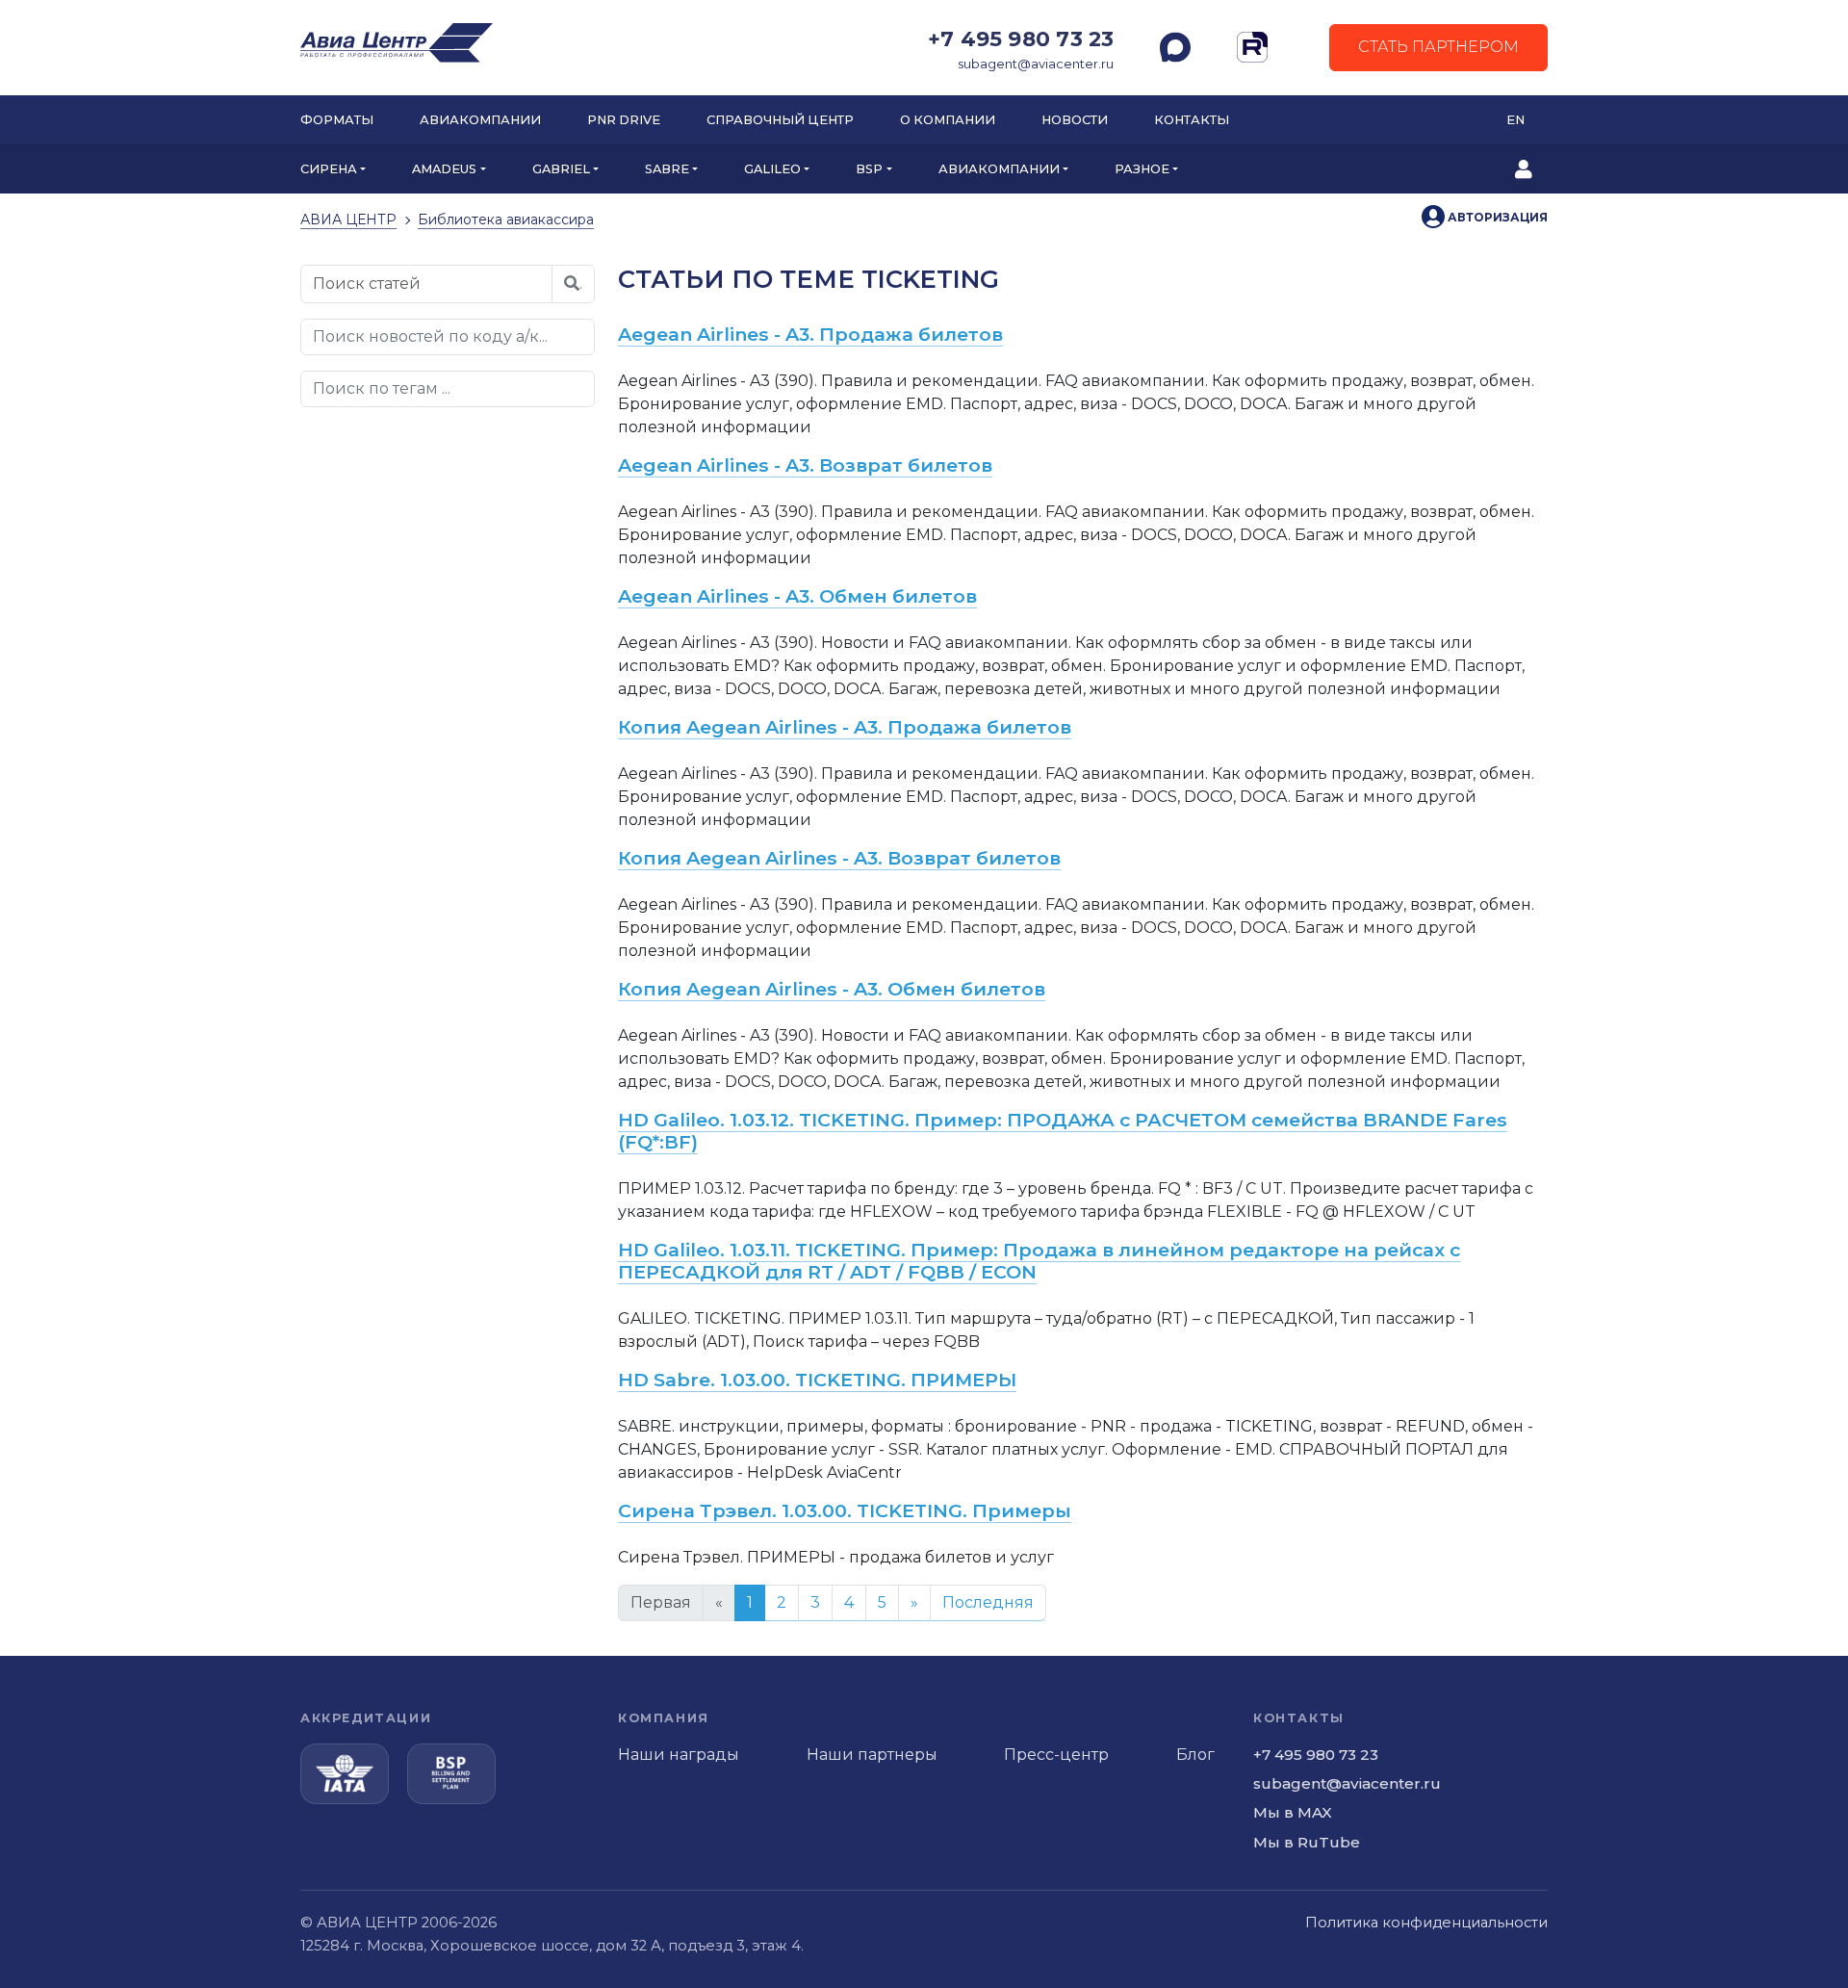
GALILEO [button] (772, 169)
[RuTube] (1252, 47)
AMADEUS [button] (444, 169)
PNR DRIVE (624, 120)
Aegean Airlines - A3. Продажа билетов (810, 334)
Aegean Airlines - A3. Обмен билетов (797, 596)
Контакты (1192, 120)
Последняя (988, 1602)
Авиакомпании (480, 120)
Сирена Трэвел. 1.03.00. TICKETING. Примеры (845, 1510)
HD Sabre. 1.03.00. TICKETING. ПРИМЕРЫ (817, 1380)
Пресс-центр (1056, 1755)
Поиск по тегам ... (382, 388)
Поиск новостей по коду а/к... (430, 336)
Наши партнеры (872, 1755)
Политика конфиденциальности (1426, 1923)
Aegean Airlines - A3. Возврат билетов (805, 465)
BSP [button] (869, 169)
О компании (948, 120)
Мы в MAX (1293, 1812)
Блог (1195, 1755)
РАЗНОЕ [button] (1142, 169)
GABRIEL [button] (561, 169)
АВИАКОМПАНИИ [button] (999, 169)
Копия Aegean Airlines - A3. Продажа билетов (845, 727)
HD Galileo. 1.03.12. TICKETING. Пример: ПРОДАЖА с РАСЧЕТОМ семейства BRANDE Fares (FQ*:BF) (1063, 1131)
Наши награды (679, 1755)
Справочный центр (780, 120)
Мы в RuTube (1307, 1842)
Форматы (337, 120)
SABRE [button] (667, 169)
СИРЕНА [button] (329, 169)
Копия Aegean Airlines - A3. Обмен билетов (832, 989)
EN (1515, 120)
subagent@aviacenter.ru (1036, 64)
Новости (1075, 120)
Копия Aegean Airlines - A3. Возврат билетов (839, 858)
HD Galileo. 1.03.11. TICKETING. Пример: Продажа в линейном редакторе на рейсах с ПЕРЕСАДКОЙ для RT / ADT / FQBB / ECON (1039, 1261)
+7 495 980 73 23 (1021, 39)
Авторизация (1496, 217)
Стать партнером (1438, 47)
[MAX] (1175, 47)
